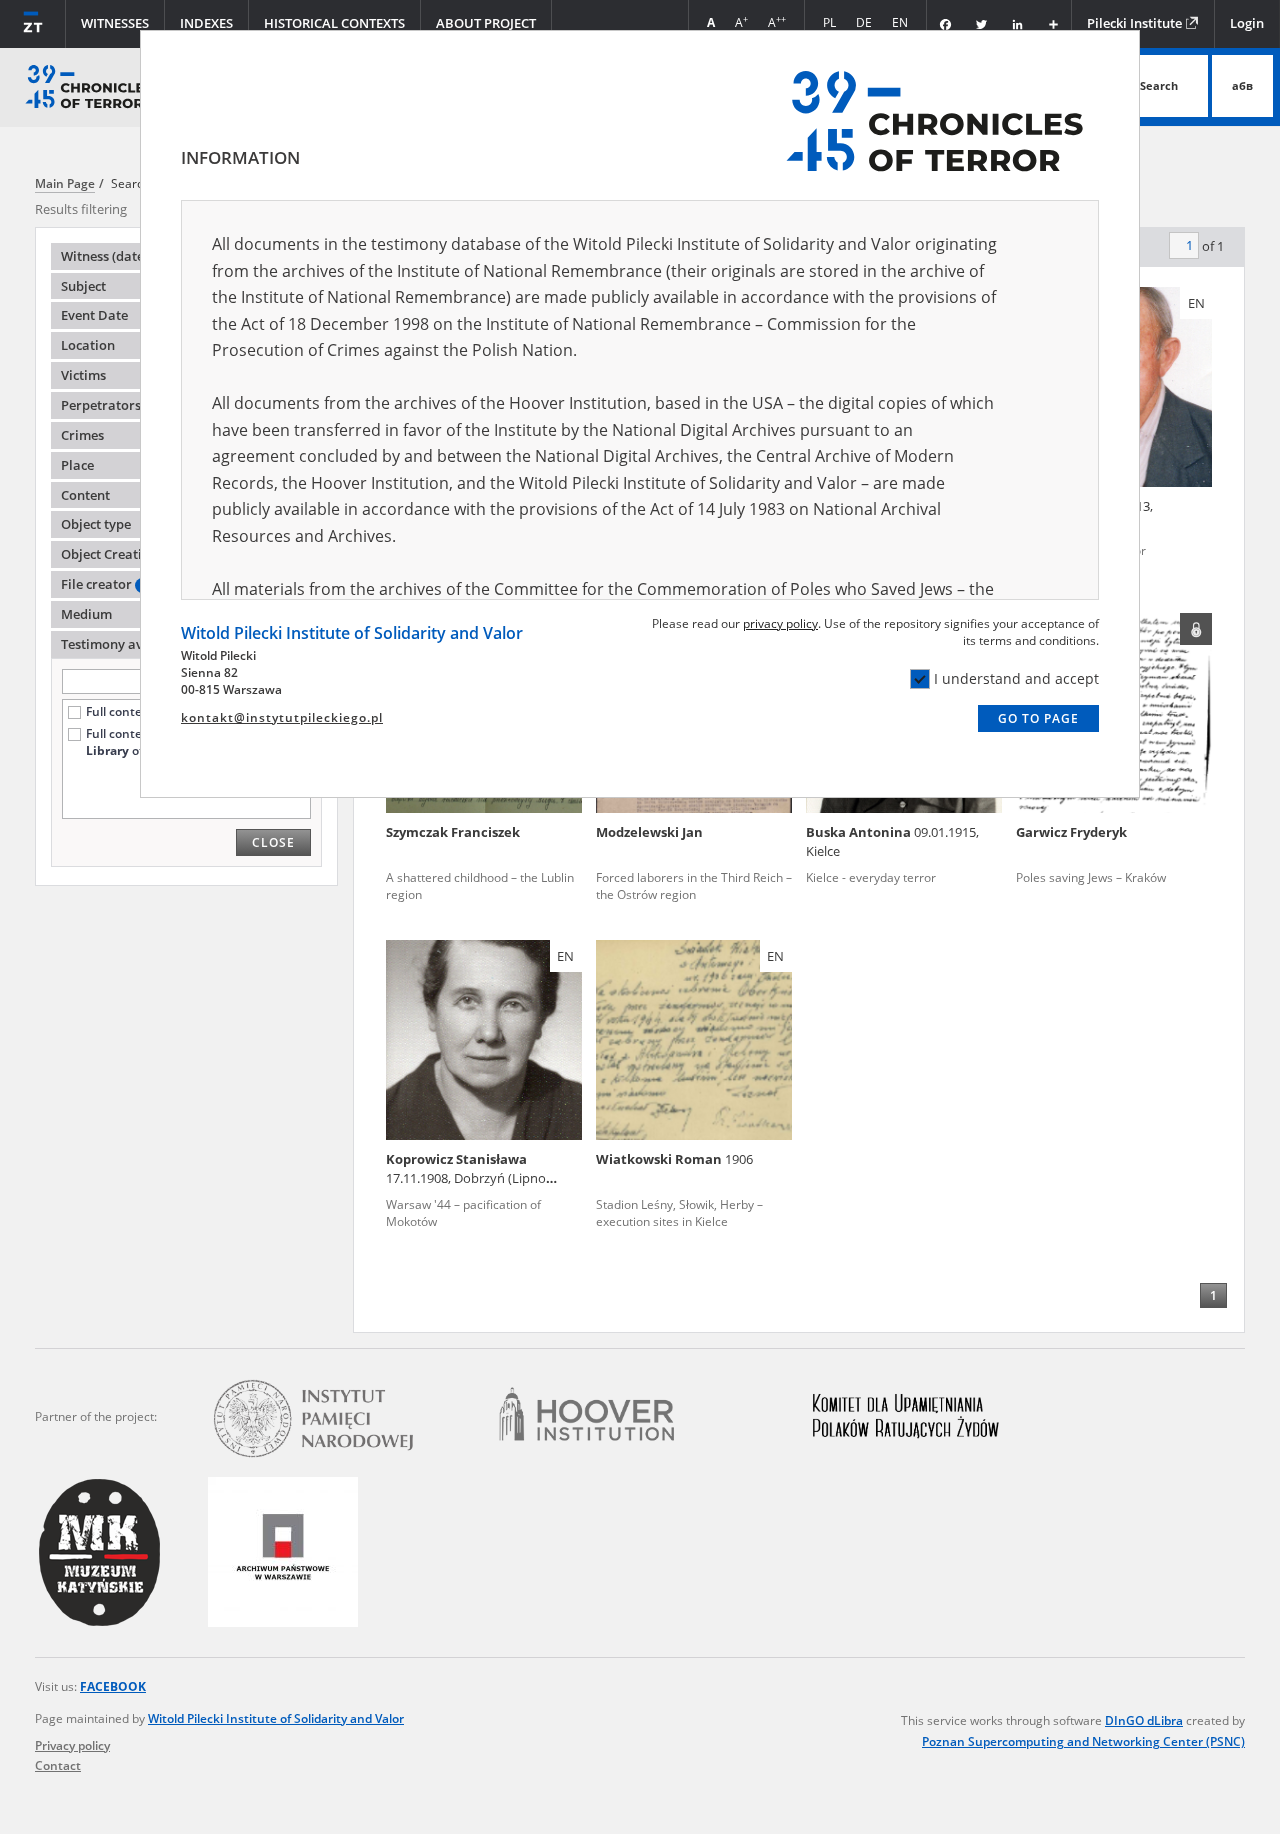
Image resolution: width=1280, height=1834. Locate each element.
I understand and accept (1016, 678)
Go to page (1038, 718)
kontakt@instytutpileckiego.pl (282, 717)
